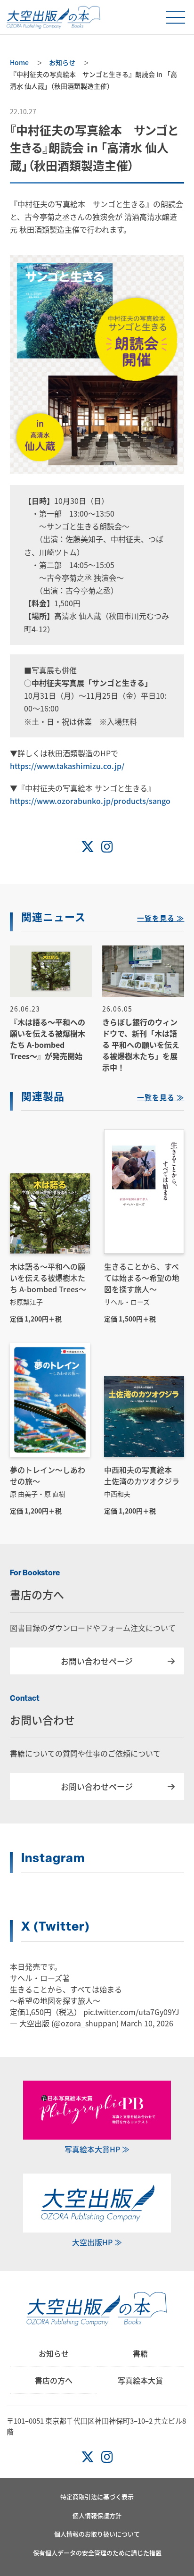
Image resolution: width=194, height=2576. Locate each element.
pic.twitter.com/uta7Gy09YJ (131, 2012)
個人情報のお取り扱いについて (97, 2534)
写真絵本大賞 (140, 2380)
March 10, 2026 (147, 2023)
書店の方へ (54, 2380)
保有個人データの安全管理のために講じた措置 (97, 2553)
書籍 (140, 2353)
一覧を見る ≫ (161, 919)
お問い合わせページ (97, 1661)
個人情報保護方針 (97, 2515)
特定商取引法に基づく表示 (97, 2497)
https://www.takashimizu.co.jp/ (67, 766)
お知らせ (62, 62)
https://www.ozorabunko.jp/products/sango (90, 801)
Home (19, 62)
